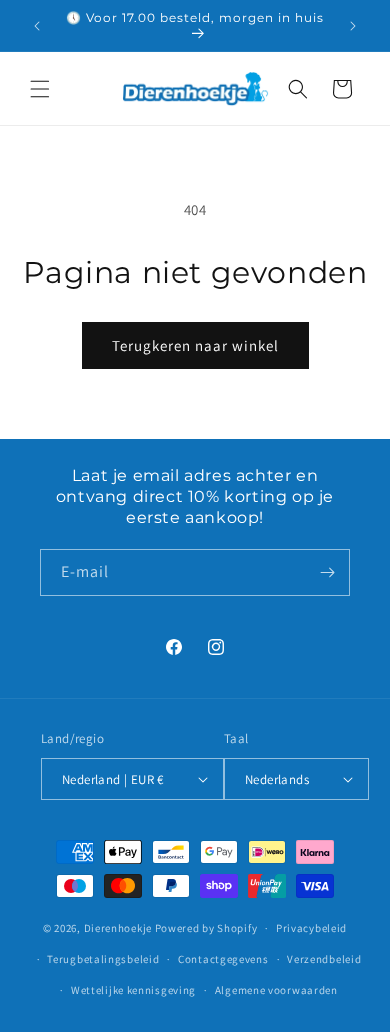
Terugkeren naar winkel (195, 345)
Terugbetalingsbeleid (103, 959)
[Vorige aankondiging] (37, 26)
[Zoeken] (298, 89)
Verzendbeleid (324, 959)
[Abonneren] (327, 572)
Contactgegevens (223, 959)
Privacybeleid (311, 928)
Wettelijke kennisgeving (133, 990)
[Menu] (40, 89)
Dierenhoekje (118, 928)
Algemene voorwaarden (276, 990)
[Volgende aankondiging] (353, 26)
